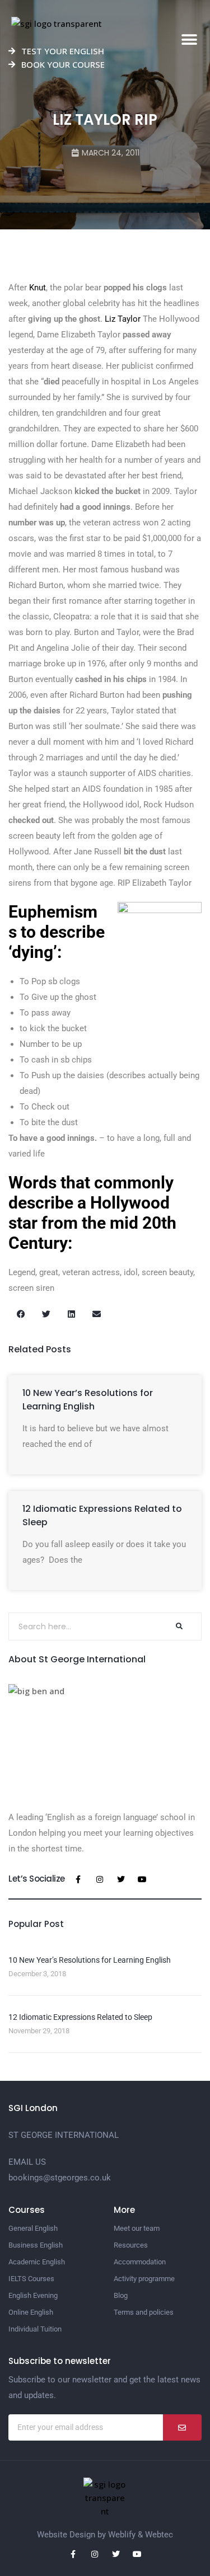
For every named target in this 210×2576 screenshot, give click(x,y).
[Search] (179, 1627)
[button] (189, 40)
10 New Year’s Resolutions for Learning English (88, 1400)
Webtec (159, 2535)
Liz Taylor (123, 319)
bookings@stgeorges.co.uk (60, 2178)
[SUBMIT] (182, 2427)
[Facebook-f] (78, 1879)
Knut (38, 288)
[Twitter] (121, 1879)
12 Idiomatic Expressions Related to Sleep (80, 2017)
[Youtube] (142, 1879)
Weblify (122, 2535)
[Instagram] (100, 1879)
